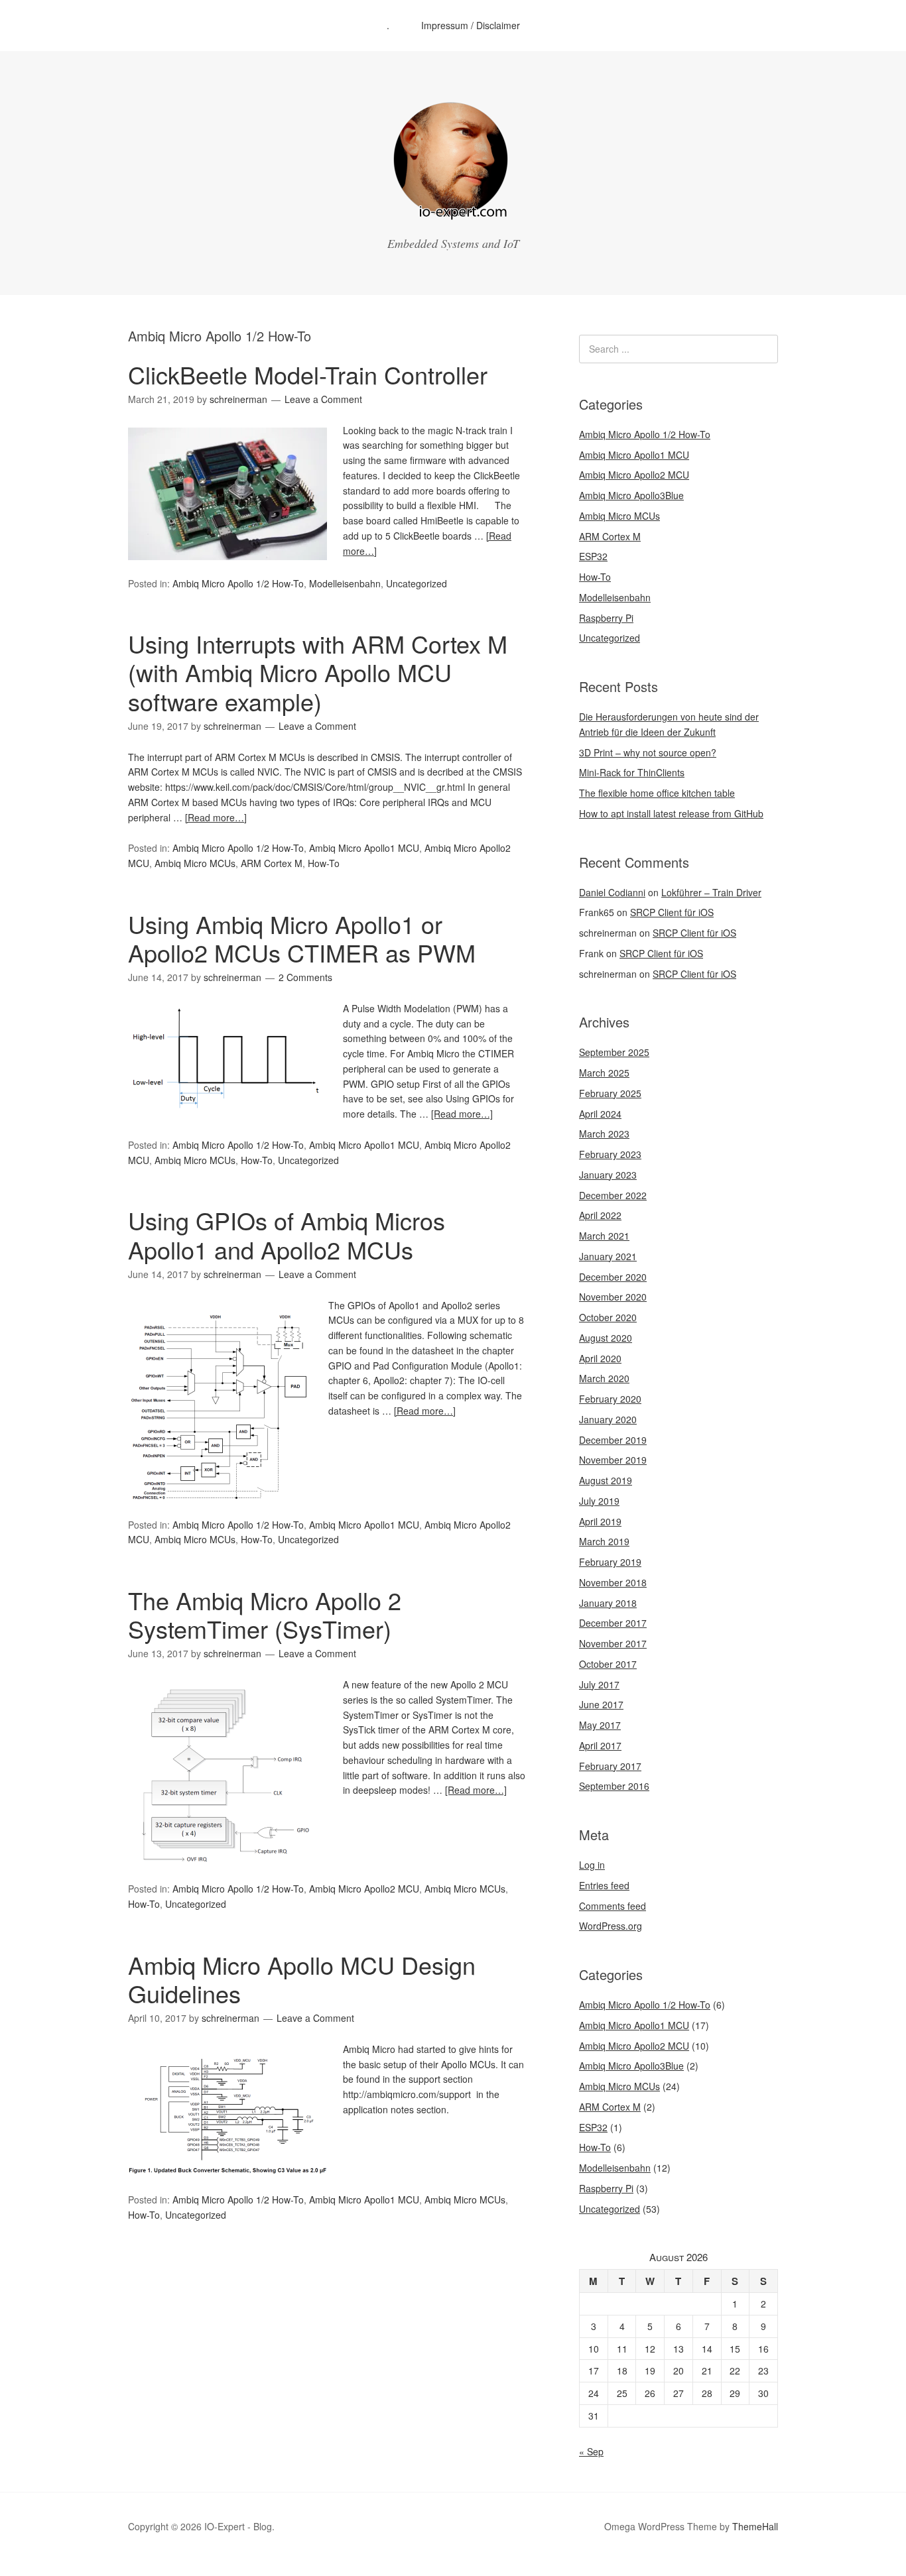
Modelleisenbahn (345, 583)
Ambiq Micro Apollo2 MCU (364, 1889)
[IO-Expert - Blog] (453, 215)
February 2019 (610, 1562)
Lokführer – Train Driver (711, 892)
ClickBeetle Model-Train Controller (308, 374)
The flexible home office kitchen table (657, 793)
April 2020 (600, 1358)
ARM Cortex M (272, 863)
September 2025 (614, 1052)
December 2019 (613, 1440)
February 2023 (610, 1154)
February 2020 (610, 1399)
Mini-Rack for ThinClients (632, 772)
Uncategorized (417, 583)
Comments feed (613, 1906)
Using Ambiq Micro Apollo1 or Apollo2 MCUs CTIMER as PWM (302, 938)
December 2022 (613, 1195)
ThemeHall (755, 2526)
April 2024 (600, 1114)
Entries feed (604, 1885)
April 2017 (600, 1745)
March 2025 (604, 1073)
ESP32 (593, 556)
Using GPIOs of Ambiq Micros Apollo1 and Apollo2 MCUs (287, 1234)
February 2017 (610, 1766)
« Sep (591, 2451)
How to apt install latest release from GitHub (671, 813)
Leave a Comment (323, 399)
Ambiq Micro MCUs (195, 863)
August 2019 (606, 1480)
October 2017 (608, 1664)
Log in (592, 1865)
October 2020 (608, 1317)
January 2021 (608, 1256)
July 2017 (599, 1684)
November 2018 (613, 1582)
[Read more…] (216, 817)
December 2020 (613, 1277)
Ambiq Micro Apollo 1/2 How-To (238, 583)
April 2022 (600, 1215)
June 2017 (601, 1704)
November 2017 (613, 1643)
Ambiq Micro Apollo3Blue (631, 495)
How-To (324, 863)
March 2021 (604, 1236)
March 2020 (604, 1378)
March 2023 (604, 1134)
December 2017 (613, 1623)
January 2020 (608, 1419)
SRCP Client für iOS (672, 912)
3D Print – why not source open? (648, 752)
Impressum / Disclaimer (471, 25)
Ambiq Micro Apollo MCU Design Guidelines (302, 1979)
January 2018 (608, 1603)
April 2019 (600, 1521)
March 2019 (604, 1541)
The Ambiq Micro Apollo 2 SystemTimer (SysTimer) (265, 1614)
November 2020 (613, 1297)
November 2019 (613, 1460)
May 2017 (600, 1725)
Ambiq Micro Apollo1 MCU (364, 848)
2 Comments (305, 977)
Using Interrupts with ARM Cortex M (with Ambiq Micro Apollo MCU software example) (318, 672)
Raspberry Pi (606, 618)
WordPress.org (611, 1926)
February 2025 (610, 1093)
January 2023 (608, 1175)
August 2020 (606, 1338)
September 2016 (614, 1786)
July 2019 (599, 1501)
